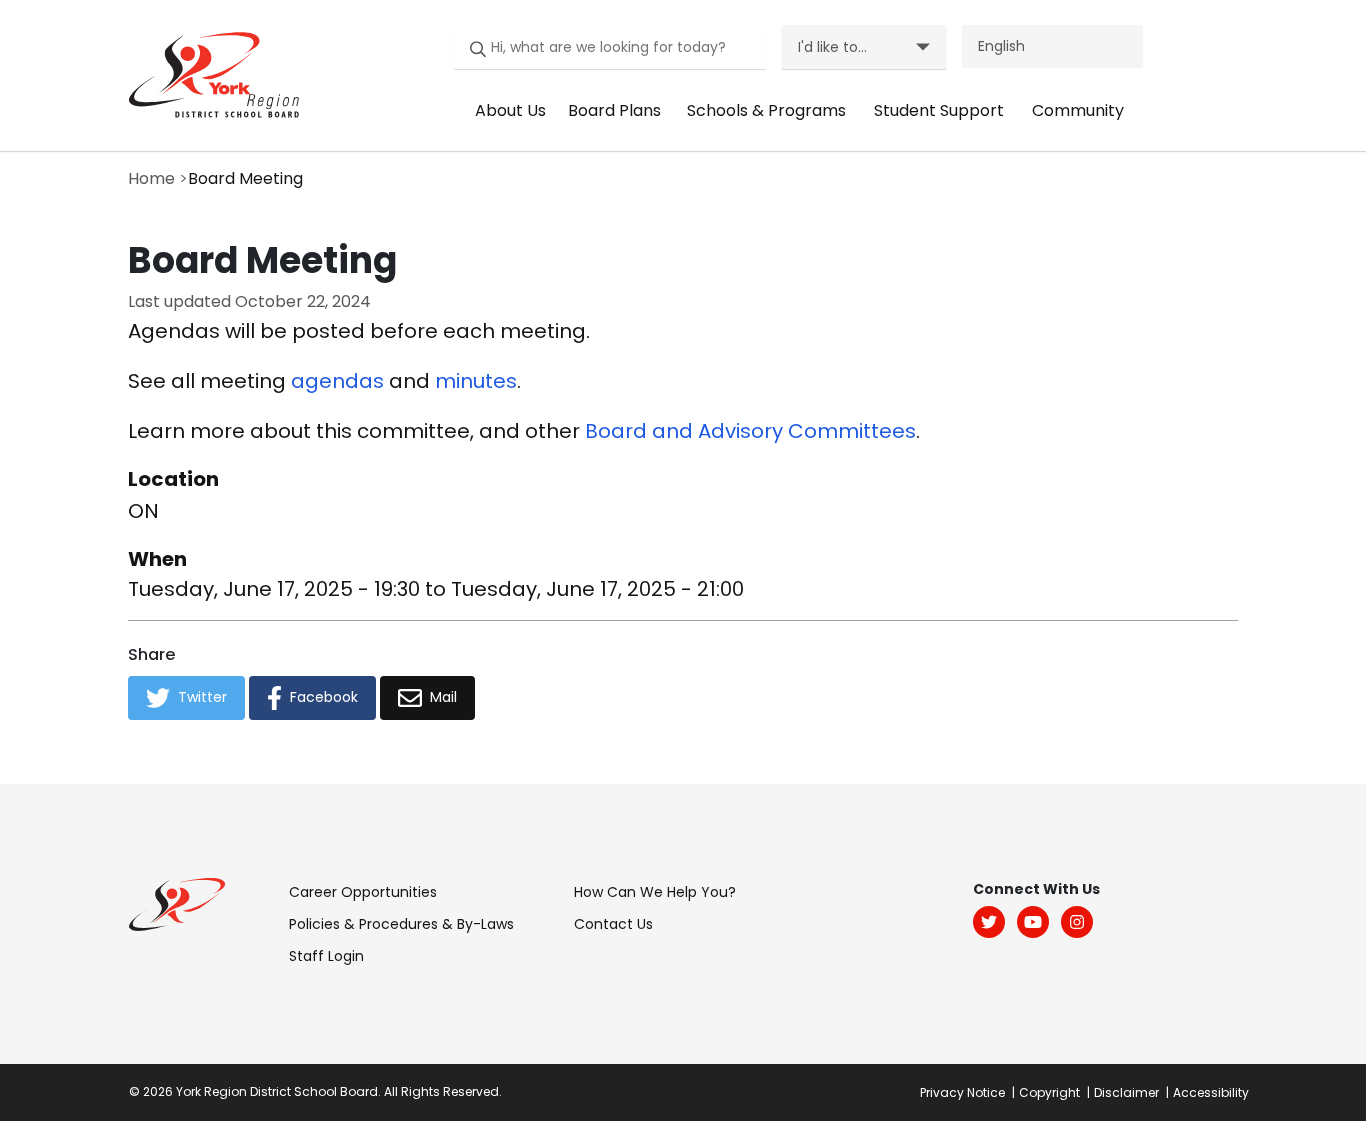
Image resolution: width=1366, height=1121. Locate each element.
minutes (476, 381)
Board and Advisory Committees (750, 431)
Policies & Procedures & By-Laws (401, 924)
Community (1078, 110)
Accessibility (1211, 1092)
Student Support (939, 110)
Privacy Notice (962, 1092)
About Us (510, 110)
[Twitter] (989, 922)
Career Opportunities (363, 892)
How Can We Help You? (655, 892)
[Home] (208, 74)
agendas (337, 381)
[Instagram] (1077, 922)
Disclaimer (1126, 1092)
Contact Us (613, 924)
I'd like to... (832, 47)
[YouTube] (1033, 922)
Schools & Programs (766, 110)
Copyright (1049, 1092)
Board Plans (614, 110)
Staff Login (326, 956)
